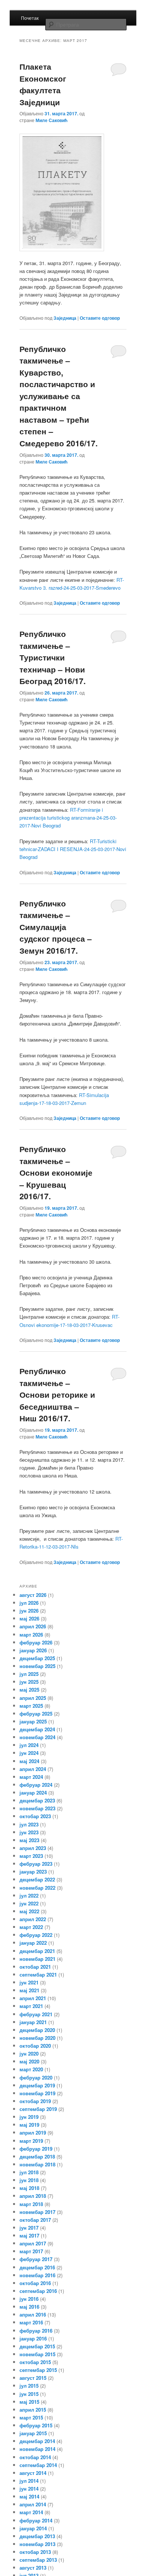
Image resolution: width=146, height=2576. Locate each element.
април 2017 (33, 2243)
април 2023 (33, 1848)
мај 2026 (29, 1618)
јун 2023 (29, 1832)
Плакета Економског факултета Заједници (43, 84)
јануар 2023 (33, 1872)
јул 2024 (29, 1745)
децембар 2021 (37, 1951)
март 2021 (31, 2006)
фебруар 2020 (36, 2077)
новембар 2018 (37, 2164)
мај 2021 (29, 1990)
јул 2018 (29, 2172)
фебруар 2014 (36, 2520)
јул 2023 (29, 1824)
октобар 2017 (35, 2220)
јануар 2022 (33, 1943)
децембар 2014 (37, 2441)
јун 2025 (29, 1682)
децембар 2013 (37, 2536)
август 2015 (33, 2378)
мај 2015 (29, 2402)
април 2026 (33, 1626)
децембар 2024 (37, 1729)
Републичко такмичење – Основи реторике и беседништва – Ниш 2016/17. (57, 1394)
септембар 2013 (38, 2560)
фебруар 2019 (36, 2149)
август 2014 (33, 2473)
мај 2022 (29, 1911)
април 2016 (33, 2314)
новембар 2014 (37, 2449)
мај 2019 (29, 2125)
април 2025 (33, 1698)
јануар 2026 (33, 1650)
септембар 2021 (38, 1974)
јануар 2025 (33, 1721)
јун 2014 (29, 2489)
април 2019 (33, 2133)
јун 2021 (29, 1982)
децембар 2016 (37, 2267)
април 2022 (33, 1919)
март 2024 (31, 1777)
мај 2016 (29, 2307)
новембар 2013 (37, 2544)
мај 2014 (29, 2496)
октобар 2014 (35, 2457)
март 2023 (31, 1856)
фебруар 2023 (36, 1864)
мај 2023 (29, 1840)
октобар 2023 (35, 1816)
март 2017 (31, 2251)
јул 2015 (29, 2386)
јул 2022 (29, 1895)
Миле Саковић (51, 120)
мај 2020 (29, 2061)
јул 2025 (29, 1674)
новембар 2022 (37, 1888)
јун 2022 (29, 1903)
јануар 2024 (33, 1793)
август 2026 (33, 1595)
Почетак (30, 18)
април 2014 (33, 2504)
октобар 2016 (35, 2283)
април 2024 (33, 1769)
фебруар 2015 (36, 2425)
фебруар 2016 (36, 2331)
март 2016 (31, 2322)
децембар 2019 (37, 2085)
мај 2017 (29, 2235)
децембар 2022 (37, 1879)
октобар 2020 (35, 2046)
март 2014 (31, 2512)
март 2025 (31, 1706)
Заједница (65, 318)
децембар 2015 (37, 2346)
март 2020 (31, 2069)
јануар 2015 (33, 2433)
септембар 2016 (38, 2291)
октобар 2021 (35, 1967)
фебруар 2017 (36, 2259)
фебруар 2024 (36, 1785)
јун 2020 (29, 2053)
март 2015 (31, 2417)
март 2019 (31, 2141)
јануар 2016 (33, 2338)
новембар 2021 (37, 1959)
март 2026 (31, 1635)
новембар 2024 (37, 1737)
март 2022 (31, 1927)
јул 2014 (29, 2481)
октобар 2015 (35, 2362)
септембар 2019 (38, 2109)
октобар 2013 (35, 2552)
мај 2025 (29, 1690)
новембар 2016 (37, 2275)
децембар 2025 (37, 1658)
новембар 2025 (37, 1666)
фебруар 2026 (36, 1642)
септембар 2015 (38, 2370)
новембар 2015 (37, 2354)
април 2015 (33, 2410)
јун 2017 (29, 2228)
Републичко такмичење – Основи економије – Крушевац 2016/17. (56, 1172)
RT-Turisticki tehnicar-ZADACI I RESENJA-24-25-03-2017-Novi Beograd (73, 849)
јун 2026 (29, 1611)
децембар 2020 (37, 2030)
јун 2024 (29, 1753)
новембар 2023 (37, 1808)
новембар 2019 (37, 2093)
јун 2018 (29, 2180)
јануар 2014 (33, 2528)
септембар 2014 (38, 2465)
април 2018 (33, 2196)
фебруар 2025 (36, 1714)
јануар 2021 (33, 2022)
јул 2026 (29, 1603)
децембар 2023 (37, 1800)
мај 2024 (29, 1761)
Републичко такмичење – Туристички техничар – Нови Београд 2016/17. (53, 657)
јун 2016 (29, 2299)
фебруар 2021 (36, 2014)
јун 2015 (29, 2394)
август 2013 (33, 2568)
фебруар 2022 (36, 1935)
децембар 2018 (37, 2156)
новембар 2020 (37, 2038)
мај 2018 (29, 2188)
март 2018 (31, 2204)
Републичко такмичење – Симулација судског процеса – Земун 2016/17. (56, 927)
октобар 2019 (35, 2101)
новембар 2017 (37, 2212)
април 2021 (33, 1998)
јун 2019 (29, 2117)
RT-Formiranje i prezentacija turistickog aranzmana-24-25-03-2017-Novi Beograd (68, 818)
